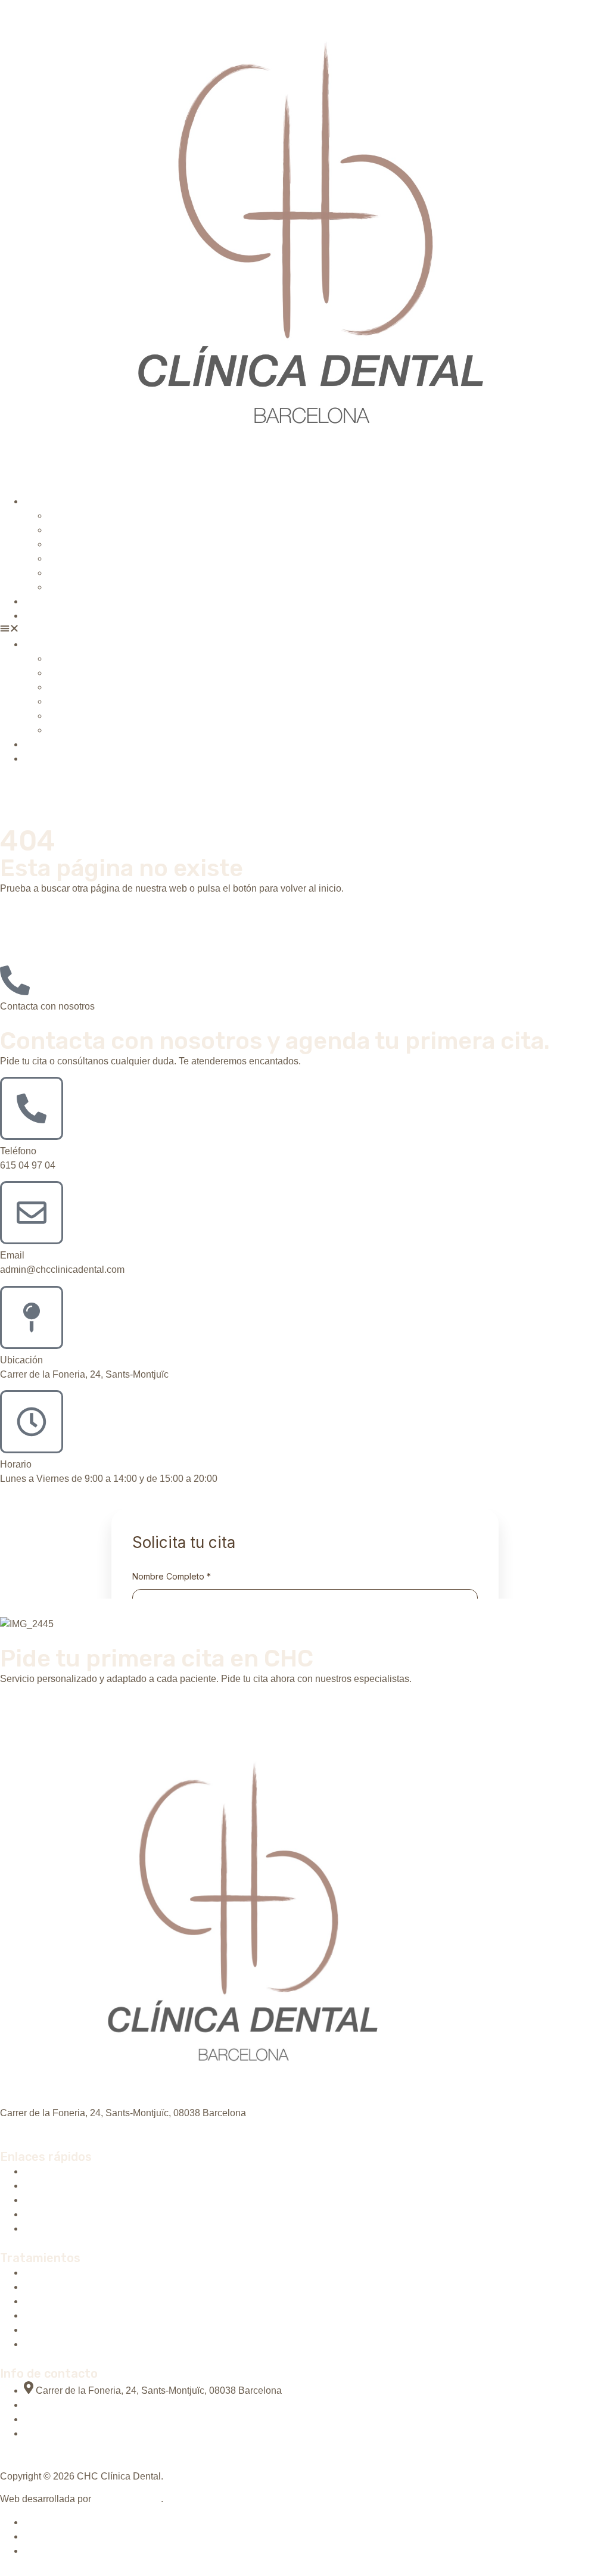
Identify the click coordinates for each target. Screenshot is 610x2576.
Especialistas (52, 601)
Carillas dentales (83, 573)
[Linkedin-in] (17, 2126)
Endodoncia (73, 587)
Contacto (43, 616)
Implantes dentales (88, 515)
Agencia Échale (127, 2499)
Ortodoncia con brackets (99, 544)
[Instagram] (29, 2126)
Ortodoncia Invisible (90, 530)
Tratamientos (51, 501)
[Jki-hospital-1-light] (5, 2126)
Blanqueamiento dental (97, 558)
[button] (305, 630)
